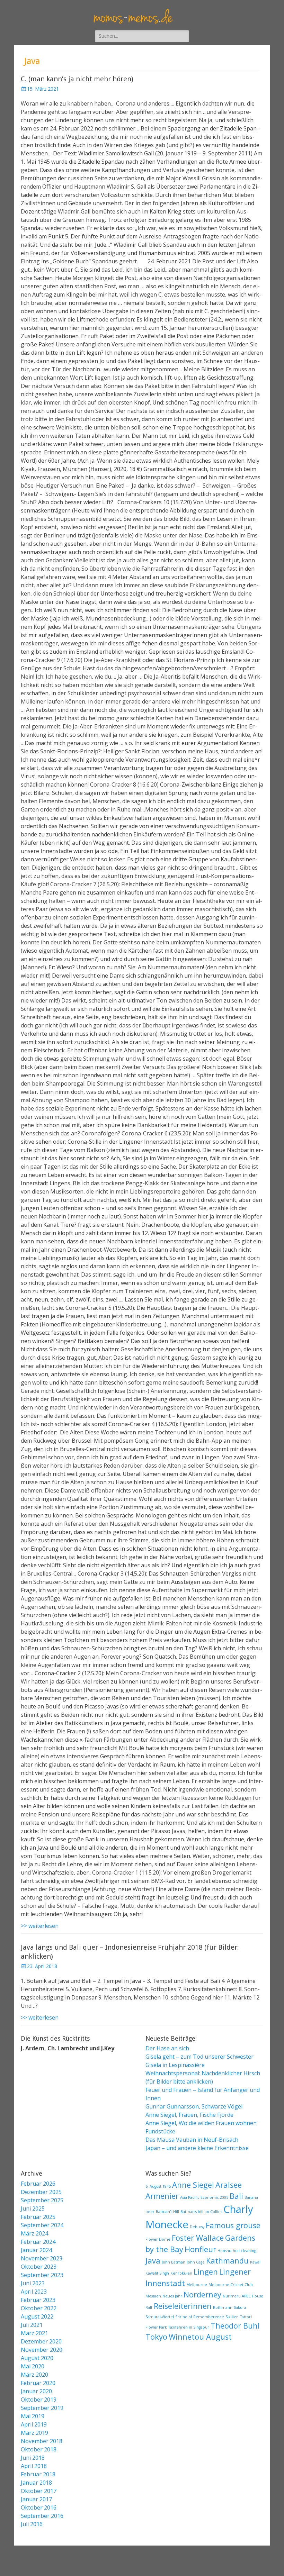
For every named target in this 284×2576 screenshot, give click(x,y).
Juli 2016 (32, 2524)
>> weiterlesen (40, 1926)
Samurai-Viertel (160, 2317)
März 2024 (34, 2233)
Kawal (255, 2262)
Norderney (202, 2294)
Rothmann (223, 2307)
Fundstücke (160, 2131)
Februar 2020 (38, 2383)
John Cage (196, 2262)
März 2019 (34, 2433)
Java (153, 2261)
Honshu (224, 2251)
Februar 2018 (38, 2474)
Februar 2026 (38, 2184)
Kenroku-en (181, 2273)
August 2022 (37, 2316)
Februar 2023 (38, 2300)
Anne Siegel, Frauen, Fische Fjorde (189, 2115)
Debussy (197, 2227)
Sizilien (232, 2317)
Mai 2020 (33, 2366)
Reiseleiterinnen (183, 2306)
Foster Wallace (198, 2238)
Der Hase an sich (167, 2048)
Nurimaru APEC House (243, 2296)
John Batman (174, 2262)
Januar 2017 (36, 2499)
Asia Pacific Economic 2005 (204, 2197)
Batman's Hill (167, 2212)
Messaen (153, 2296)
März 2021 (34, 2333)
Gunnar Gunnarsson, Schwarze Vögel (194, 2106)
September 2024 (42, 2225)
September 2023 (42, 2275)
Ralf (149, 2307)
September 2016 (42, 2516)
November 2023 (42, 2258)
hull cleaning (244, 2251)
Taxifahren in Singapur (189, 2327)
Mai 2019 (33, 2416)
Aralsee (229, 2185)
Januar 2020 (36, 2391)
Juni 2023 (33, 2283)
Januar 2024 (36, 2250)
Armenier (162, 2196)
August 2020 (37, 2358)
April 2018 (34, 2466)
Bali (236, 2196)
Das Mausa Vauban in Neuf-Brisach (192, 2140)
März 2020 (34, 2375)
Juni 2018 (33, 2458)
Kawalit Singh (157, 2273)
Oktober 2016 (39, 2507)
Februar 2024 (38, 2242)
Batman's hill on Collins (201, 2212)
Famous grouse (233, 2225)
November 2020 (42, 2350)
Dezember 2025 (41, 2192)
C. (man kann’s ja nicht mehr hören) (77, 79)
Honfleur (200, 2249)
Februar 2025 (38, 2217)
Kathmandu (227, 2261)
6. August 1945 (158, 2186)
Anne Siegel (193, 2185)
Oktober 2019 (39, 2400)
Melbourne (197, 2285)
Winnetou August (200, 2337)
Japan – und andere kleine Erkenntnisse (197, 2148)
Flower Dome (158, 2239)
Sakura (240, 2307)
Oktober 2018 (39, 2449)
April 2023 (34, 2292)
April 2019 (34, 2424)
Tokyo (156, 2337)
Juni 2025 (33, 2208)
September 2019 (42, 2408)
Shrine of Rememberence (200, 2317)
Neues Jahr (172, 2296)
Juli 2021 (32, 2325)
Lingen (206, 2272)
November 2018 (42, 2441)
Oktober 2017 (39, 2491)
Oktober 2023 (39, 2267)
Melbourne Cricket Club (231, 2285)
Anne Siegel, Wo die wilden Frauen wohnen (201, 2123)
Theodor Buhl (235, 2326)
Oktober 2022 (39, 2308)
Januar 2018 (36, 2483)
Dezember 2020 (41, 2341)
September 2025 (42, 2200)
